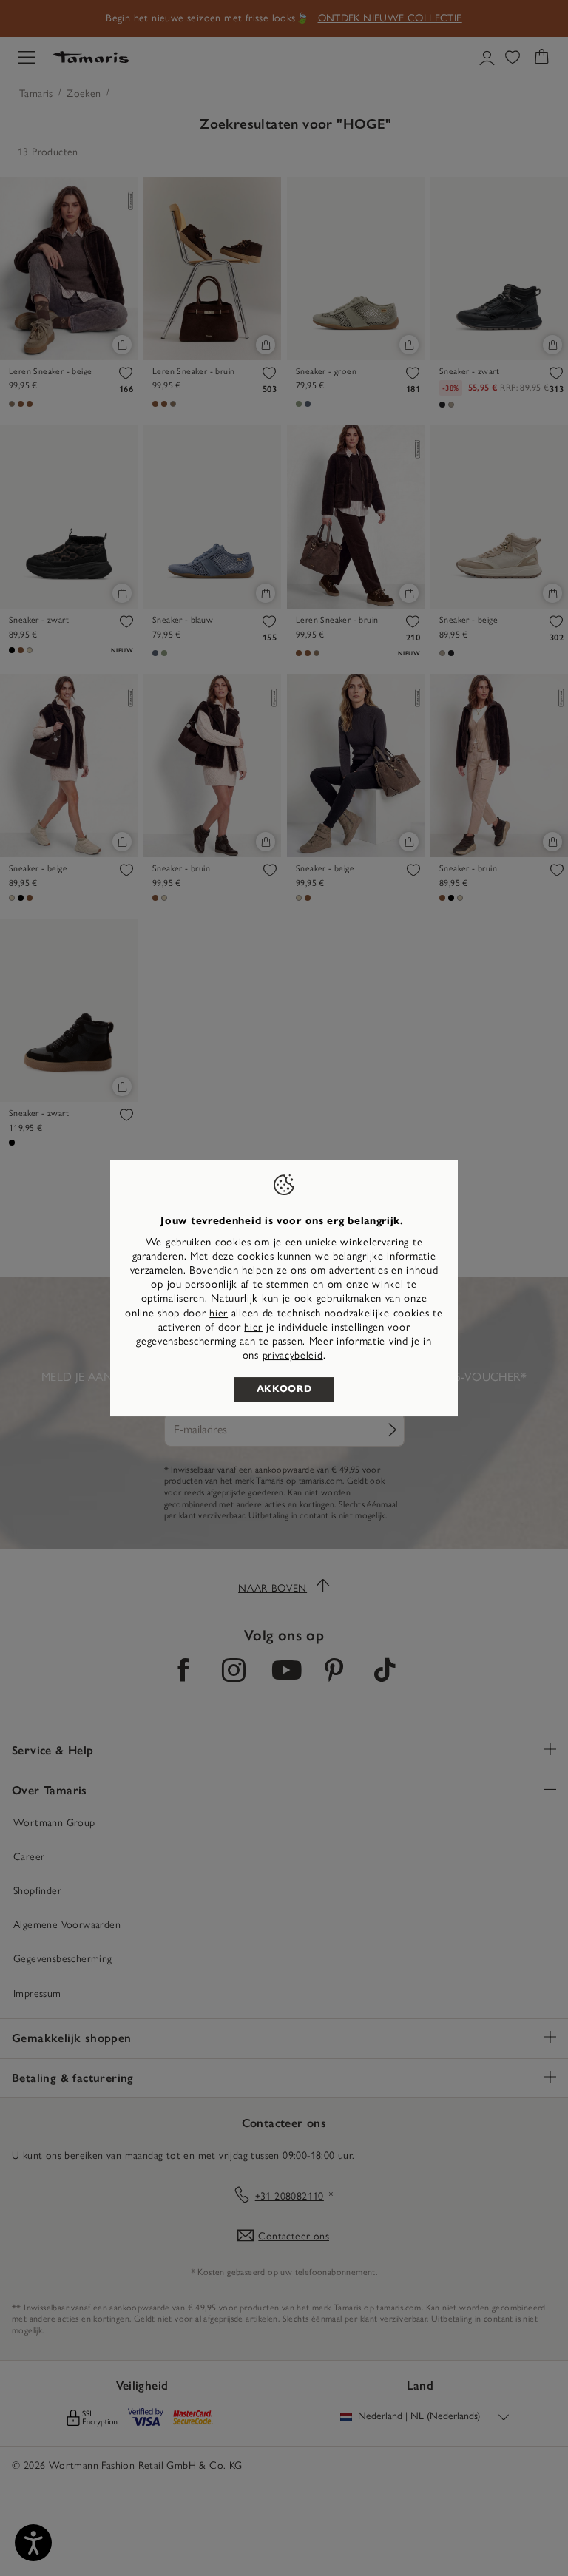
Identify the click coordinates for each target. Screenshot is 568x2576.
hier (219, 1313)
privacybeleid (293, 1355)
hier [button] (253, 1327)
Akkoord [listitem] (284, 1389)
